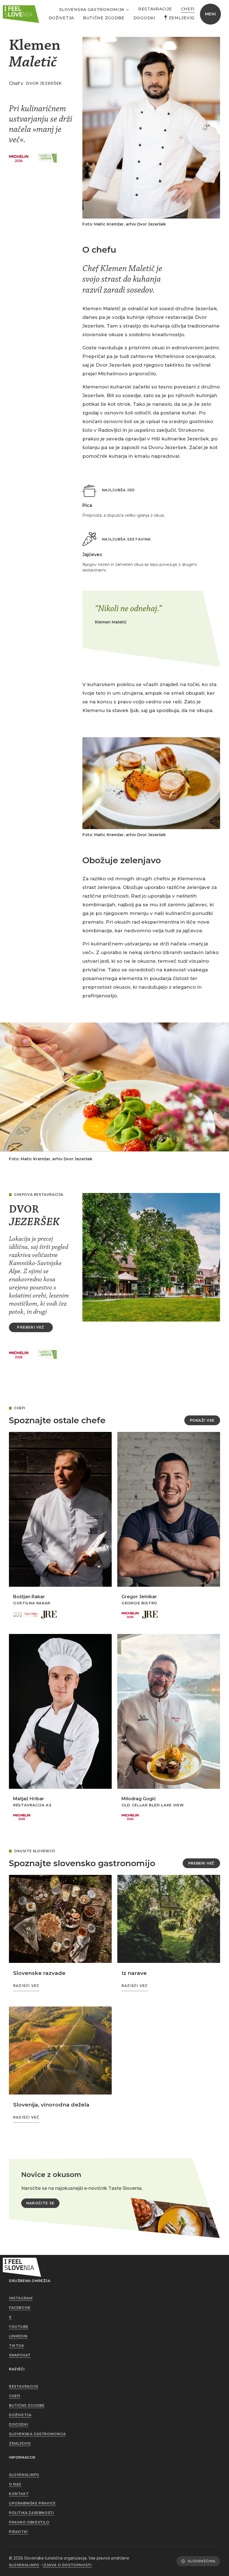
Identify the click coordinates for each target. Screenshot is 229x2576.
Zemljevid (182, 18)
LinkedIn (18, 2336)
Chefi (188, 9)
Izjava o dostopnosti (67, 2565)
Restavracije (155, 9)
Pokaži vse (202, 1420)
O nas (15, 2484)
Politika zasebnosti (31, 2513)
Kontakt (19, 2494)
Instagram (21, 2298)
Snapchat (20, 2355)
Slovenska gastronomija (37, 2434)
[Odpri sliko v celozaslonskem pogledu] (151, 128)
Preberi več (201, 1863)
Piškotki (18, 2532)
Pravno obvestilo (29, 2522)
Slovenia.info (24, 2475)
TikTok (17, 2346)
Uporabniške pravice (32, 2503)
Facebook (20, 2308)
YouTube (19, 2327)
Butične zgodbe (104, 18)
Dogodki (145, 18)
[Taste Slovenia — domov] (21, 14)
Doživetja (61, 18)
